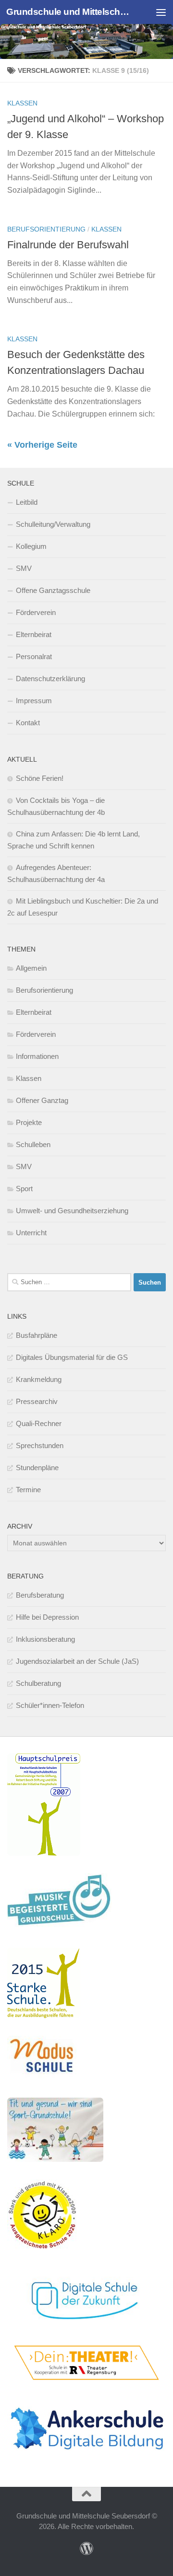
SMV (24, 568)
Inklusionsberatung (45, 1639)
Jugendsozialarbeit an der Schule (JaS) (77, 1661)
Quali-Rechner (39, 1423)
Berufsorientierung (46, 229)
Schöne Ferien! (40, 778)
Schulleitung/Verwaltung (53, 524)
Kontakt (28, 723)
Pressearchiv (37, 1401)
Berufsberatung (40, 1595)
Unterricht (31, 1233)
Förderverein (36, 612)
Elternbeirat (34, 634)
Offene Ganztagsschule (53, 590)
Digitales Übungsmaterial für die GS (72, 1357)
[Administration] (86, 2549)
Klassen (22, 103)
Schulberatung (38, 1683)
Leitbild (27, 502)
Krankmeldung (39, 1379)
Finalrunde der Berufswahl (68, 245)
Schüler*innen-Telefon (50, 1705)
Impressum (34, 701)
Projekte (29, 1122)
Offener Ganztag (42, 1100)
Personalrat (34, 656)
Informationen (37, 1056)
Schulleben (33, 1144)
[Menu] (161, 12)
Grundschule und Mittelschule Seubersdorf (68, 12)
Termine (28, 1490)
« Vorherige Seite (42, 445)
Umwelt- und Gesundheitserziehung (72, 1211)
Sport (24, 1189)
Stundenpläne (37, 1468)
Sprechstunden (40, 1445)
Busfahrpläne (37, 1335)
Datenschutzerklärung (50, 679)
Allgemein (31, 968)
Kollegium (31, 546)
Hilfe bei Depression (47, 1617)
